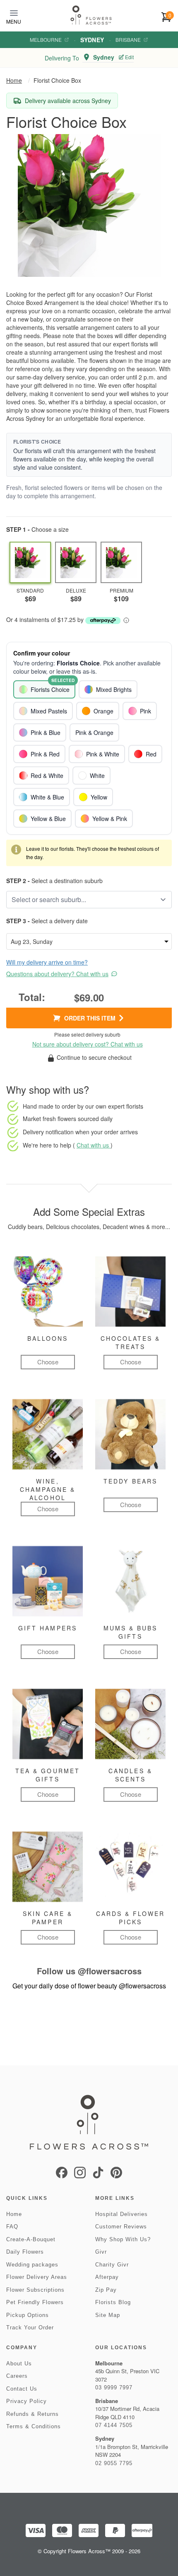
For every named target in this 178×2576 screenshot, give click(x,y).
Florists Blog (113, 2302)
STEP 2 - (18, 881)
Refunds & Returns (32, 2414)
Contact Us (22, 2389)
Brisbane (128, 40)
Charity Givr (112, 2265)
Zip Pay (106, 2290)
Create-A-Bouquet (31, 2239)
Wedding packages (32, 2265)
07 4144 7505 (114, 2425)
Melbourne (46, 40)
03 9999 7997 (114, 2388)
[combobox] (83, 900)
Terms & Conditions (34, 2426)
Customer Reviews (121, 2227)
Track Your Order (30, 2328)
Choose (48, 1362)
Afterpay (107, 2277)
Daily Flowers (25, 2252)
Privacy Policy (26, 2401)
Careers (17, 2376)
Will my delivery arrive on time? (47, 962)
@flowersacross (110, 1971)
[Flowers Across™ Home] (91, 15)
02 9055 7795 (114, 2463)
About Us (19, 2364)
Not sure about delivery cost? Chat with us (88, 1044)
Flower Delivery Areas (37, 2277)
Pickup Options (28, 2315)
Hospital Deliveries (121, 2214)
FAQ (12, 2227)
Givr (101, 2252)
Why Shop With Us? (123, 2239)
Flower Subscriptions (35, 2290)
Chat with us (94, 1145)
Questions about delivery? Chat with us (57, 974)
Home (14, 80)
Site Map (108, 2315)
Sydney (92, 40)
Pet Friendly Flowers (35, 2302)
